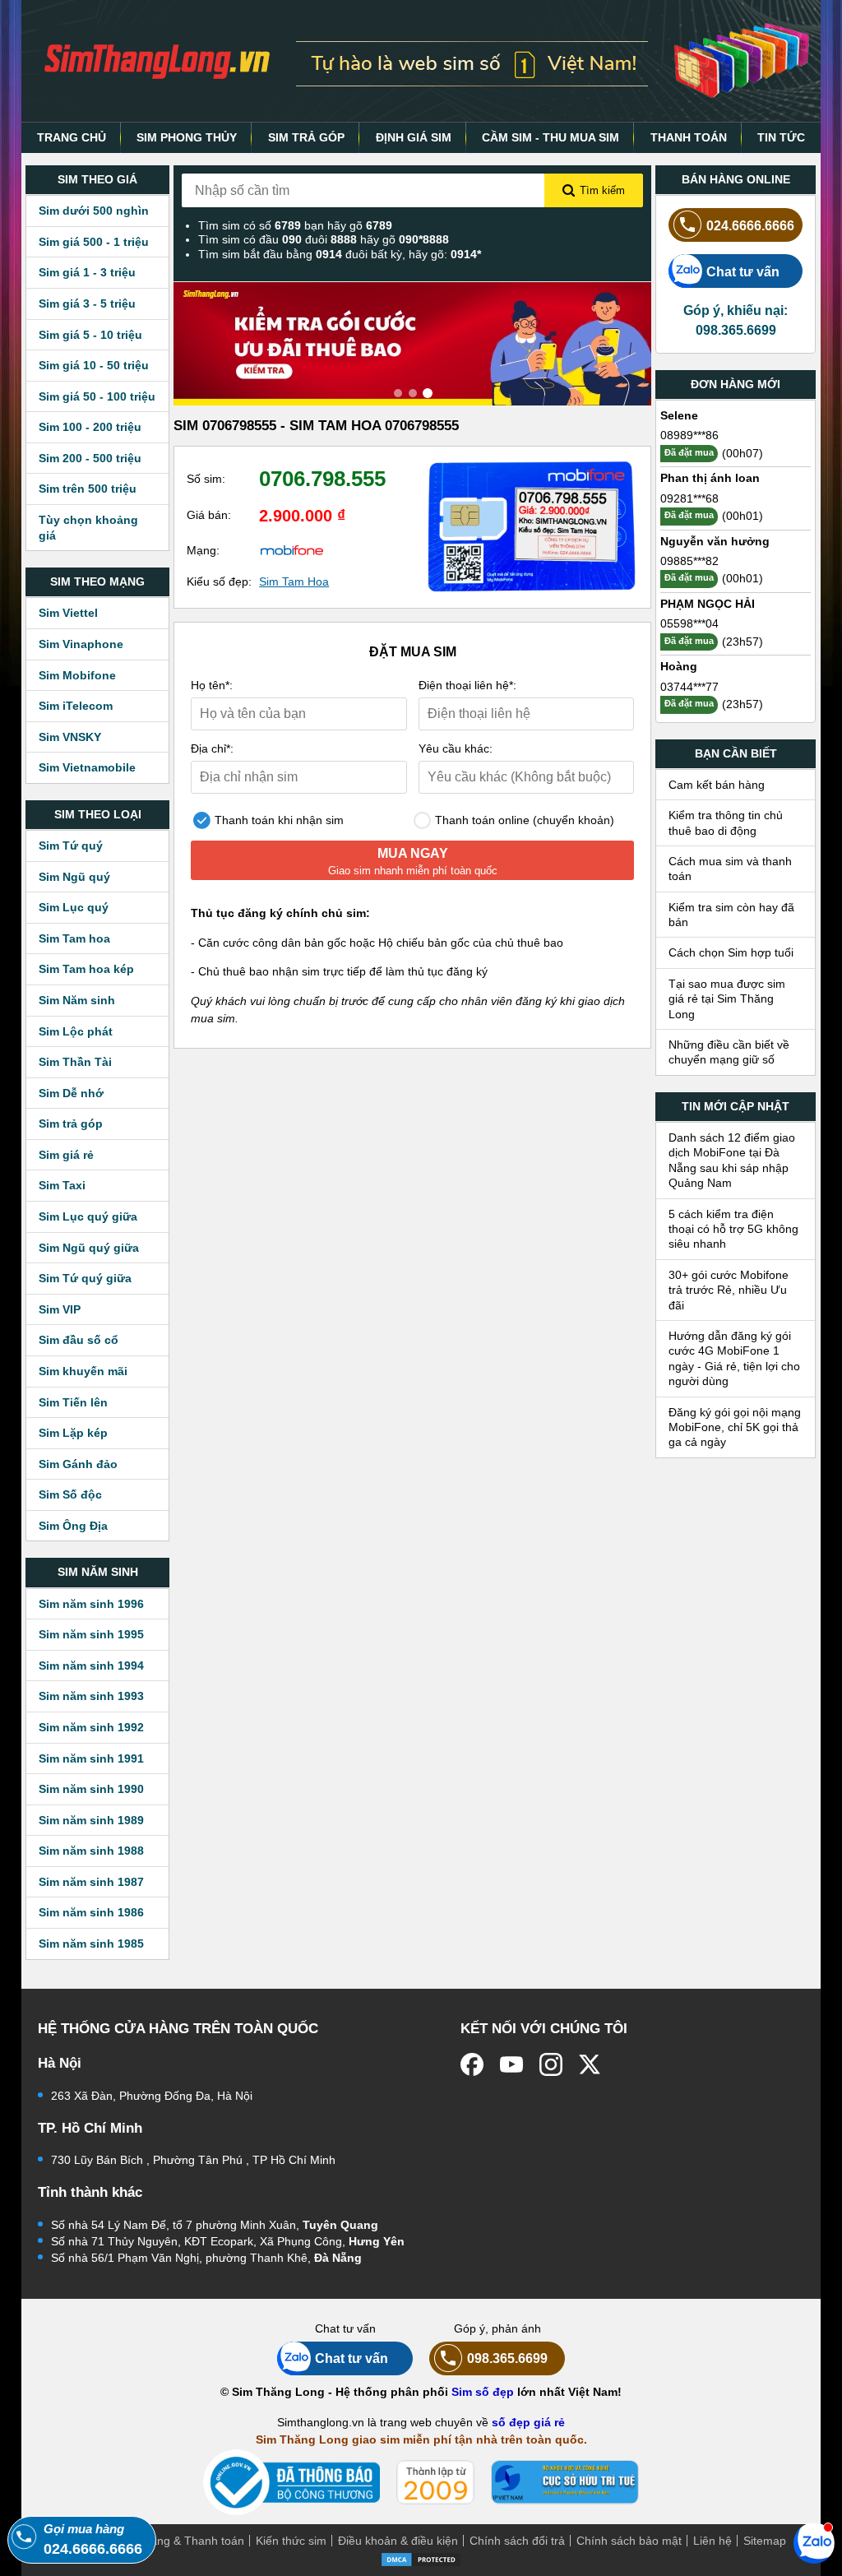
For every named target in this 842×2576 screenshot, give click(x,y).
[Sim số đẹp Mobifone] (292, 550)
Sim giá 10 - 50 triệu (94, 365)
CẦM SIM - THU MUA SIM (551, 137)
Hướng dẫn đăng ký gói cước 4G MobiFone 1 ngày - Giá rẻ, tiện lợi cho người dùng (734, 1358)
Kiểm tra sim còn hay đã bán (731, 915)
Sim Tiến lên (73, 1402)
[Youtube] (511, 2064)
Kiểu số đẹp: (219, 581)
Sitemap (765, 2541)
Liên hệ (712, 2541)
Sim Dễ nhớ (71, 1093)
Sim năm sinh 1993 (91, 1696)
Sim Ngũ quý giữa (89, 1248)
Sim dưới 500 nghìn (94, 211)
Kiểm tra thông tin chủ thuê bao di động (726, 822)
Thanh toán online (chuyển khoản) (523, 820)
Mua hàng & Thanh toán (181, 2541)
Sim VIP (60, 1309)
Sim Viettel (68, 613)
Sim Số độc (70, 1494)
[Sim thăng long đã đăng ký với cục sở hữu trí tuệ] (565, 2482)
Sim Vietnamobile (87, 767)
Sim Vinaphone (81, 644)
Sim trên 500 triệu (88, 489)
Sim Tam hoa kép (86, 969)
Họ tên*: (212, 685)
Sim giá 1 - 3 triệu (87, 272)
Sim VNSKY (70, 737)
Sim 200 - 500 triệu (90, 458)
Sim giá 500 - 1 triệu (94, 242)
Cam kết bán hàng (717, 785)
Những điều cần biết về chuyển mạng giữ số (729, 1052)
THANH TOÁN (689, 137)
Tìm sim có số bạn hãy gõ (295, 225)
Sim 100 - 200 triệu (90, 427)
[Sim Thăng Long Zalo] (814, 2542)
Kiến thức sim (291, 2541)
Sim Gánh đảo (78, 1464)
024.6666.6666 (750, 225)
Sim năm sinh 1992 (91, 1727)
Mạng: (203, 550)
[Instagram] (551, 2064)
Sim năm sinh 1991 (91, 1758)
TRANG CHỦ (72, 137)
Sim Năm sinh (77, 1000)
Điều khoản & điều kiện (398, 2541)
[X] (590, 2064)
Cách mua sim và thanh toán (730, 869)
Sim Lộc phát (76, 1031)
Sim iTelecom (76, 706)
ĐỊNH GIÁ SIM (414, 137)
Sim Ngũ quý (74, 877)
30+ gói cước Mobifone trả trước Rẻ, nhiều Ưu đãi (729, 1290)
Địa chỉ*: (212, 748)
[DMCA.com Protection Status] (421, 2558)
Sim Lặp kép (73, 1433)
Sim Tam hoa (74, 938)
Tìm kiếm (602, 190)
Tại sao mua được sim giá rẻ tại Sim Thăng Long (727, 999)
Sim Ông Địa (73, 1526)
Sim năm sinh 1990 (91, 1789)
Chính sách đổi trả (517, 2541)
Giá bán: (209, 515)
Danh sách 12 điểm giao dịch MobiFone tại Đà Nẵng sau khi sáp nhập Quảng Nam (732, 1160)
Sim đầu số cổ (79, 1340)
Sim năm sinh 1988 (91, 1851)
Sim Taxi (62, 1185)
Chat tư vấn (743, 271)
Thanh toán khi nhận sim (278, 820)
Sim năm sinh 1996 (91, 1604)
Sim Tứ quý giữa (85, 1278)
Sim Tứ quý (71, 846)
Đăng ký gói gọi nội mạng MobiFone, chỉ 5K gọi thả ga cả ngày (735, 1427)
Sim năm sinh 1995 (91, 1634)
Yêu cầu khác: (456, 748)
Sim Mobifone (77, 675)
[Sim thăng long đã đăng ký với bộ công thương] (291, 2483)
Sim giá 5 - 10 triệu (90, 335)
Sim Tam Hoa (294, 581)
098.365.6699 (507, 2358)
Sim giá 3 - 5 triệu (87, 303)
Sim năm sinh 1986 (91, 1912)
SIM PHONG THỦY (187, 137)
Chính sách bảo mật (629, 2541)
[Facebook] (472, 2064)
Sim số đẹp (483, 2392)
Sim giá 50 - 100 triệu (97, 396)
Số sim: (206, 479)
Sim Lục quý (74, 907)
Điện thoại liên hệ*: (467, 685)
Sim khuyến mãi (83, 1371)
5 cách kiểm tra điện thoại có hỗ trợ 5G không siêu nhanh (733, 1229)
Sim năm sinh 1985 (91, 1944)
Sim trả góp (71, 1124)
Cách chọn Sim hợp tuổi (731, 952)
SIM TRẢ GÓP (306, 137)
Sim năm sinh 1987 (91, 1882)
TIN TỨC (781, 137)
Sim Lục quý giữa (88, 1216)
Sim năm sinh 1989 (91, 1820)
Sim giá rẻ (66, 1155)
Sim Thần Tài (75, 1062)
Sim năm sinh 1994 (91, 1666)
